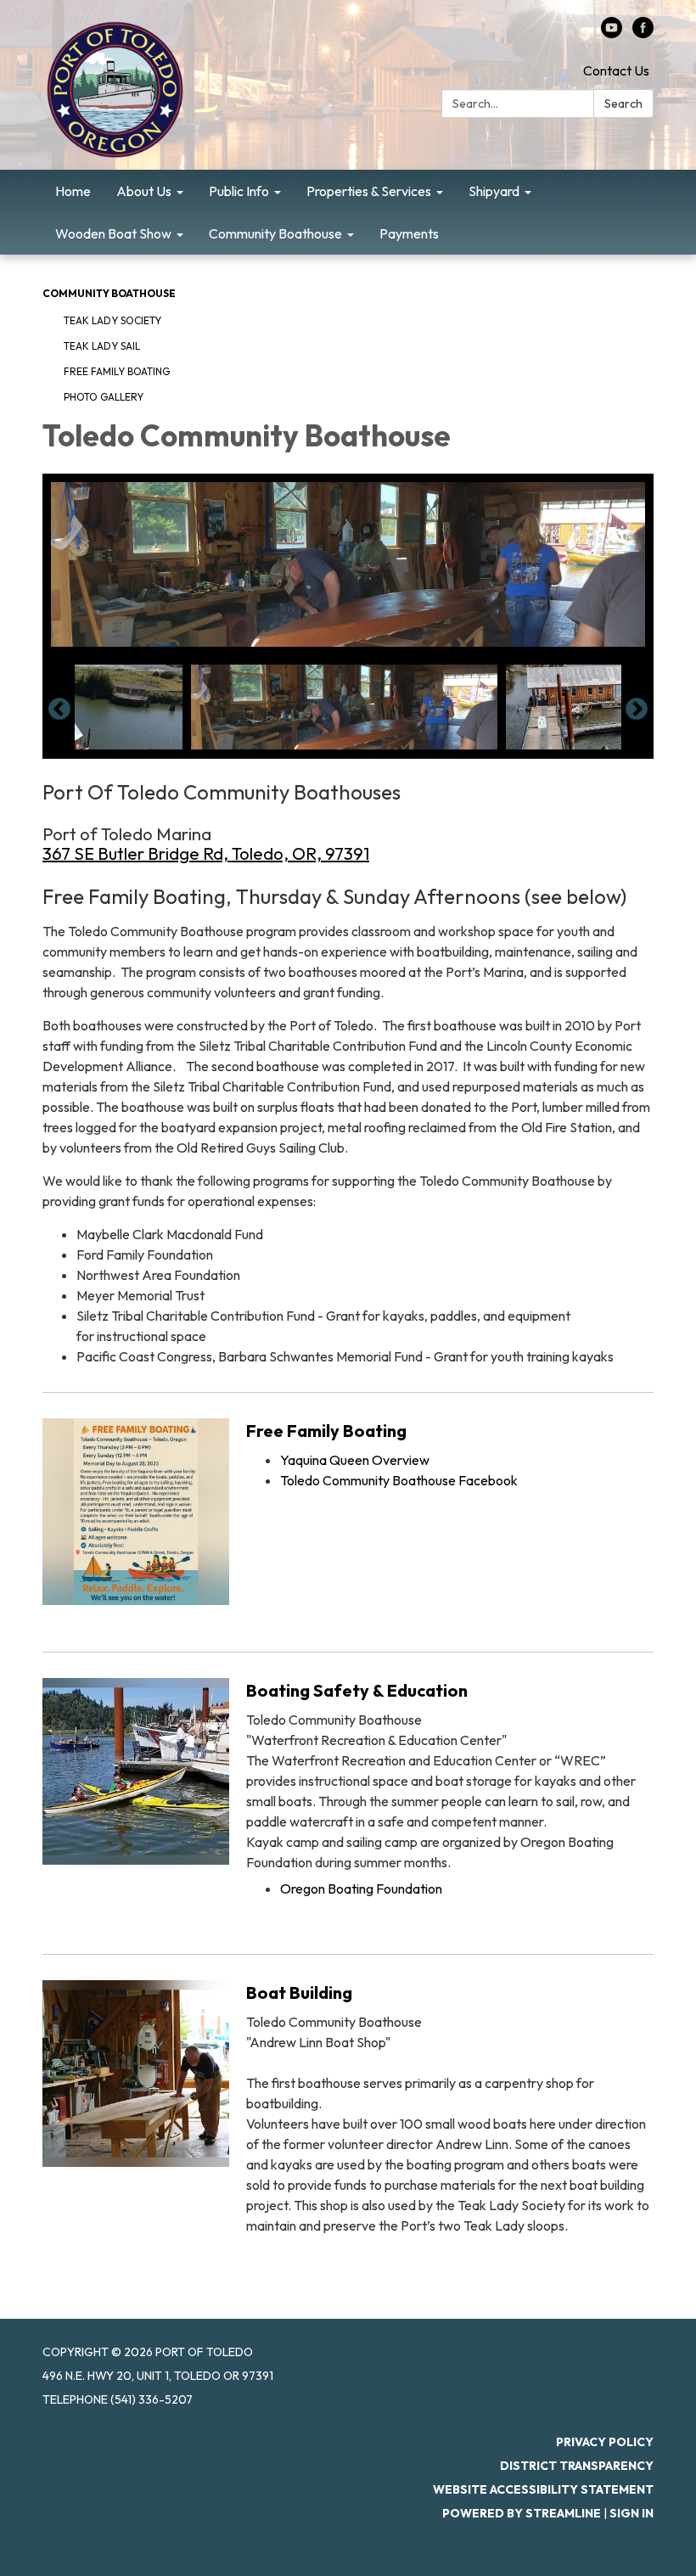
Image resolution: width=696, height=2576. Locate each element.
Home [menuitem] (73, 191)
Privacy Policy (605, 2442)
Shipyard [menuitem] (494, 191)
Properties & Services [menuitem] (369, 191)
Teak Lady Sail (102, 346)
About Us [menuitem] (144, 191)
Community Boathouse (109, 293)
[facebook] (643, 33)
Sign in (631, 2513)
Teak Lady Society (112, 320)
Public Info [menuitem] (239, 191)
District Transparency (577, 2466)
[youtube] (612, 33)
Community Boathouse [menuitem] (275, 233)
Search (623, 104)
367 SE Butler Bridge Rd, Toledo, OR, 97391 (206, 853)
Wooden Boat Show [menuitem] (113, 233)
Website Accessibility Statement (543, 2489)
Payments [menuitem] (409, 233)
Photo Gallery (104, 397)
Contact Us (616, 70)
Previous (59, 710)
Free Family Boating (117, 371)
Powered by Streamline (522, 2513)
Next (637, 710)
